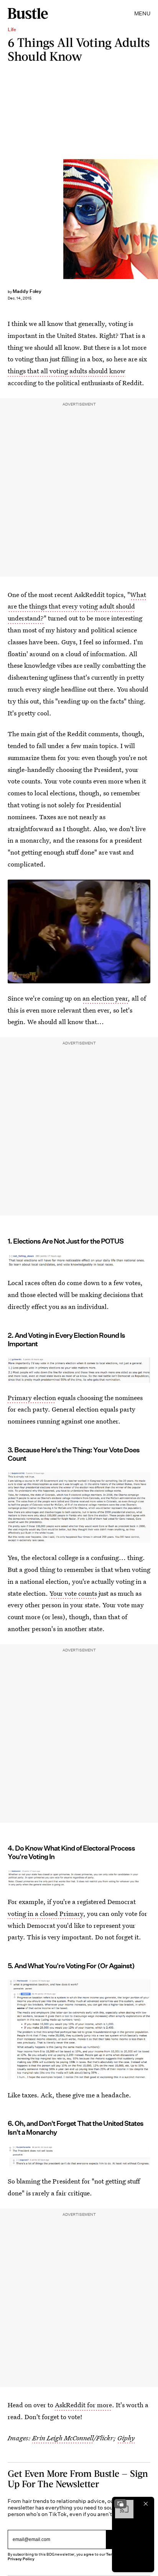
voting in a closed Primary (45, 1913)
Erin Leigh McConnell (63, 2438)
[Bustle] (28, 13)
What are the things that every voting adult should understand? (77, 606)
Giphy (126, 2438)
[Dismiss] (146, 2504)
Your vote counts (73, 1593)
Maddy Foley (27, 291)
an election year (105, 998)
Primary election (32, 1398)
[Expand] (120, 2504)
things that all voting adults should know (67, 371)
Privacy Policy (21, 2559)
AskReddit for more (83, 2405)
